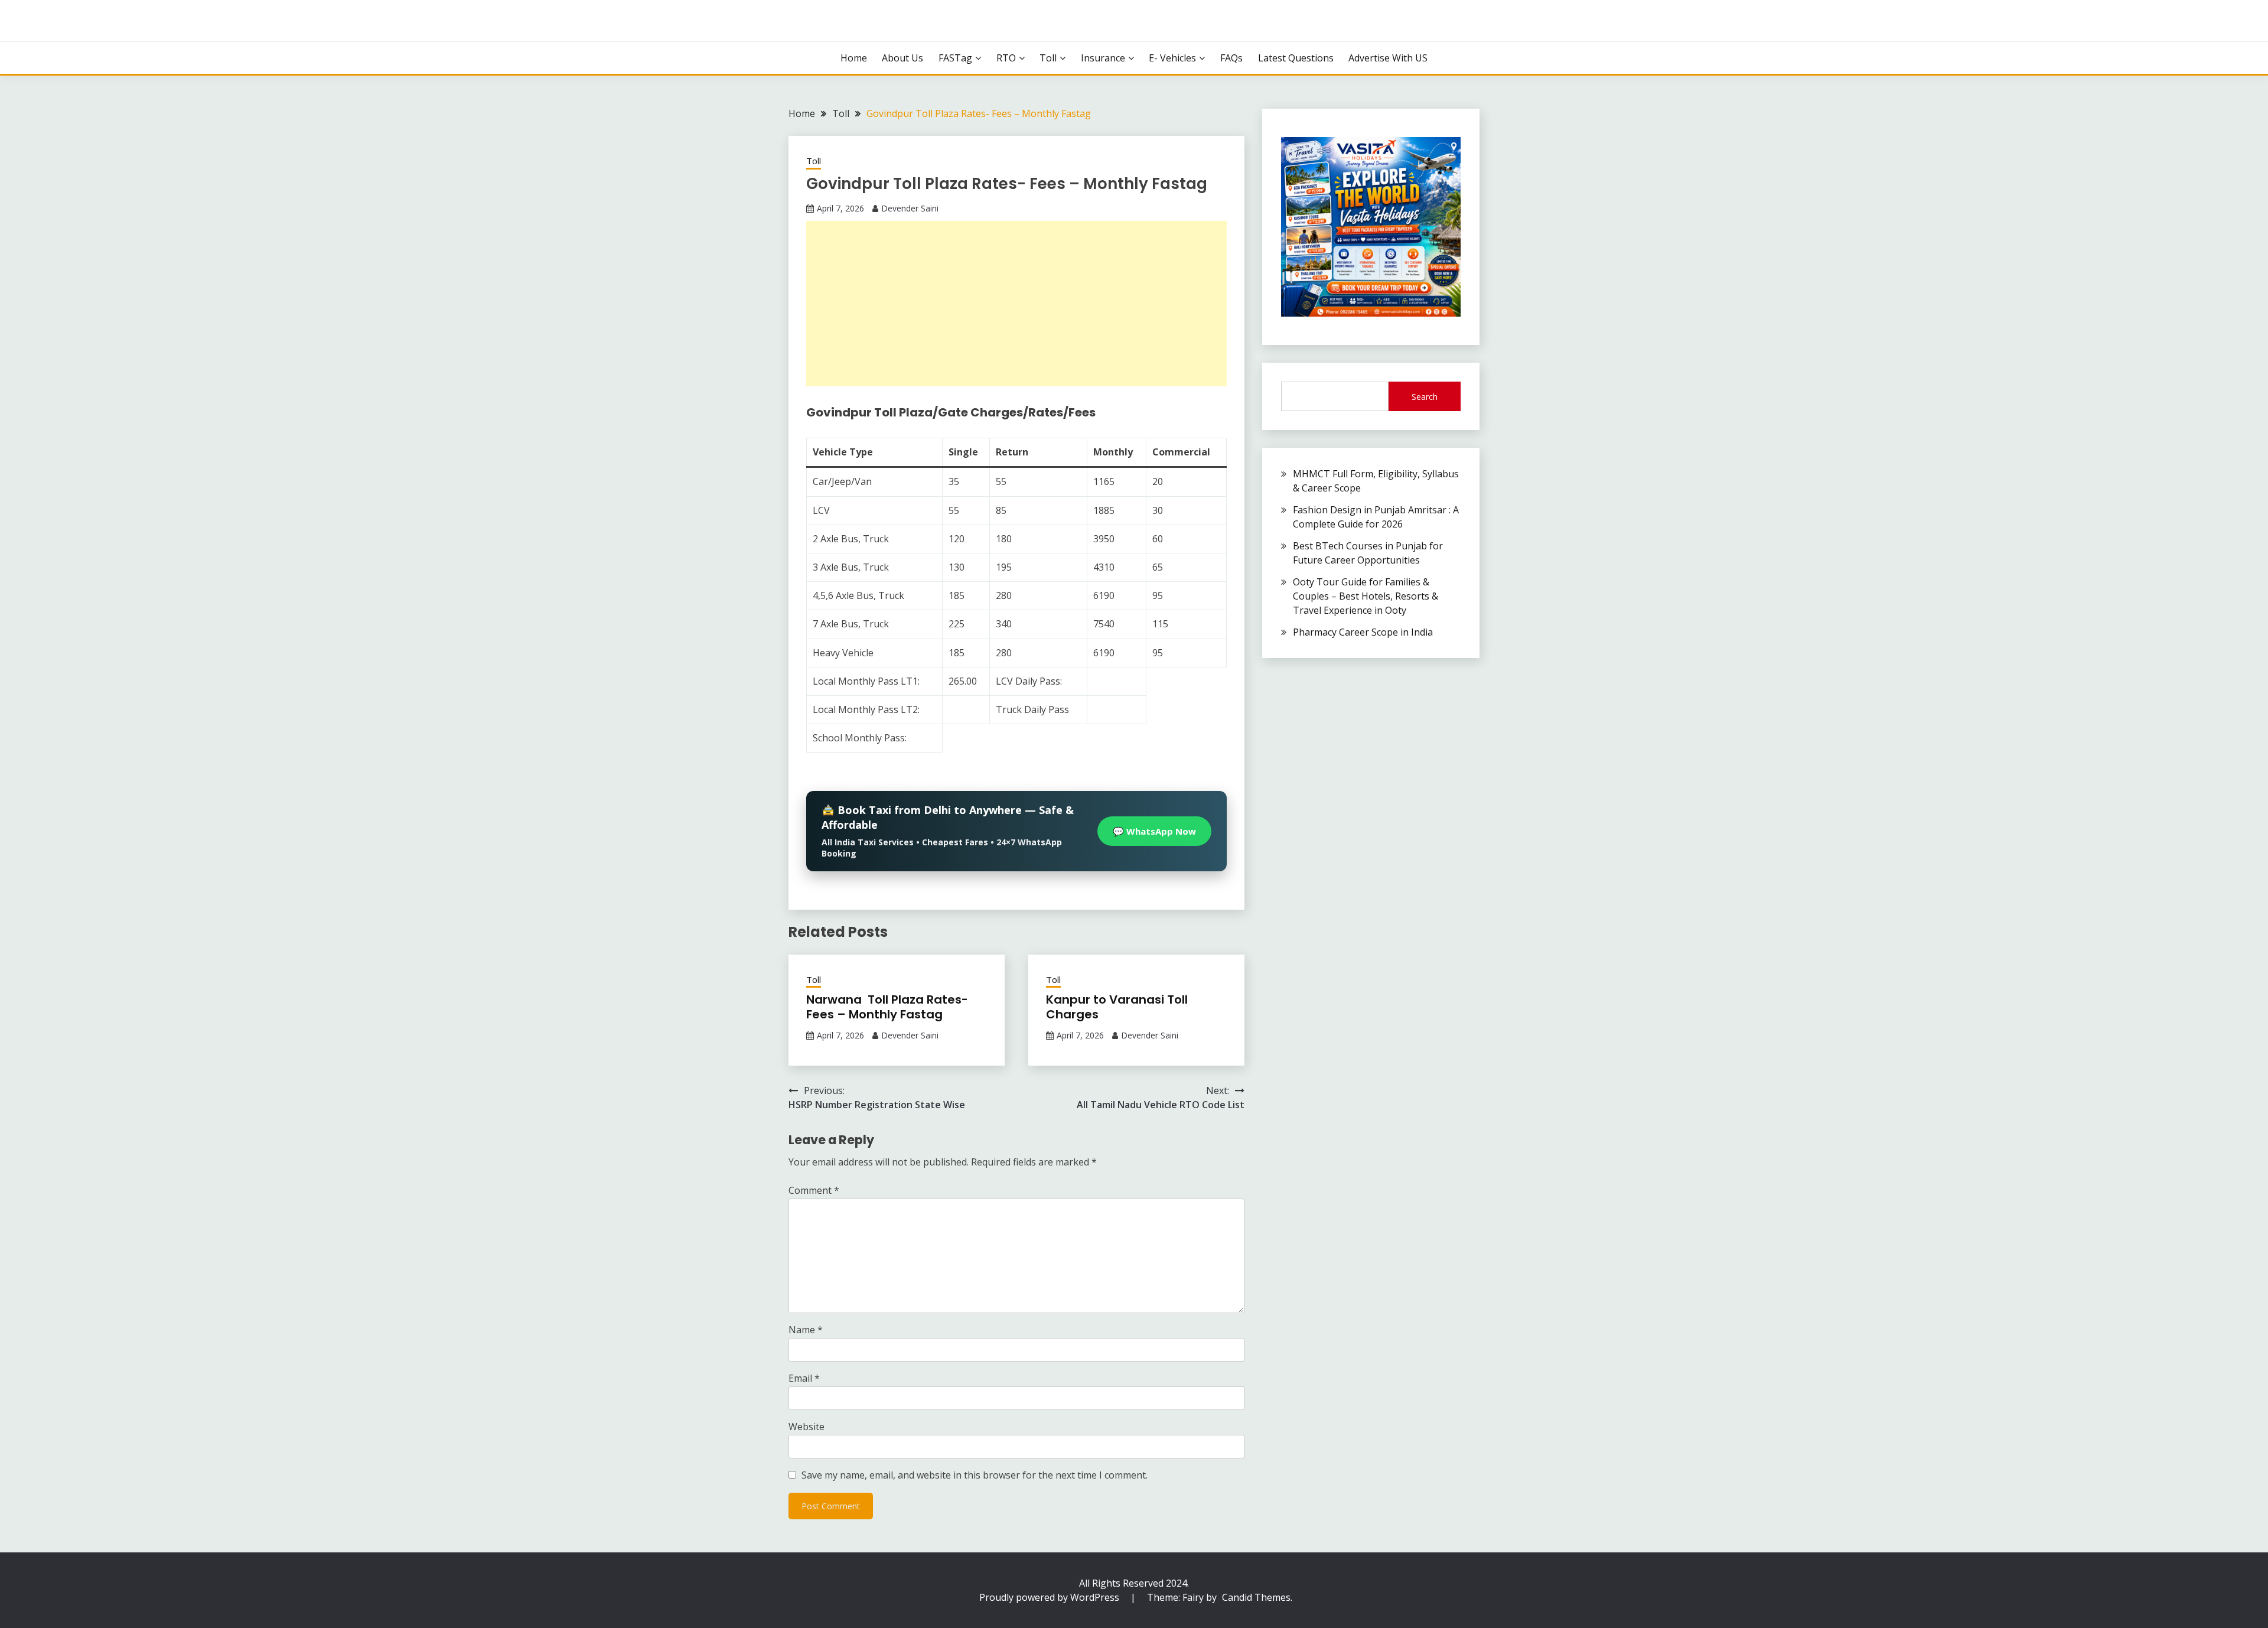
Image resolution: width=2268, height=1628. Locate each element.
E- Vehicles (1172, 58)
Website (806, 1427)
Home (854, 58)
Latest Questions (1296, 58)
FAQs (1231, 58)
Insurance (1103, 58)
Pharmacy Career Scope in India (1363, 632)
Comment (814, 1190)
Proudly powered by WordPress (1050, 1597)
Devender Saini (910, 208)
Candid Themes (1256, 1597)
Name (806, 1330)
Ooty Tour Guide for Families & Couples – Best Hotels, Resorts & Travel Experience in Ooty (1366, 596)
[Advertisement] (1016, 304)
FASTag (955, 58)
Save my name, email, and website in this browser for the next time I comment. (975, 1475)
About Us (902, 58)
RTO (1006, 58)
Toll (1048, 58)
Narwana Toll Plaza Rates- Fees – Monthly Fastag (887, 1007)
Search (1425, 397)
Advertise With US (1388, 58)
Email (804, 1378)
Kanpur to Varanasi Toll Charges (1117, 1007)
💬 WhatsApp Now (1154, 831)
